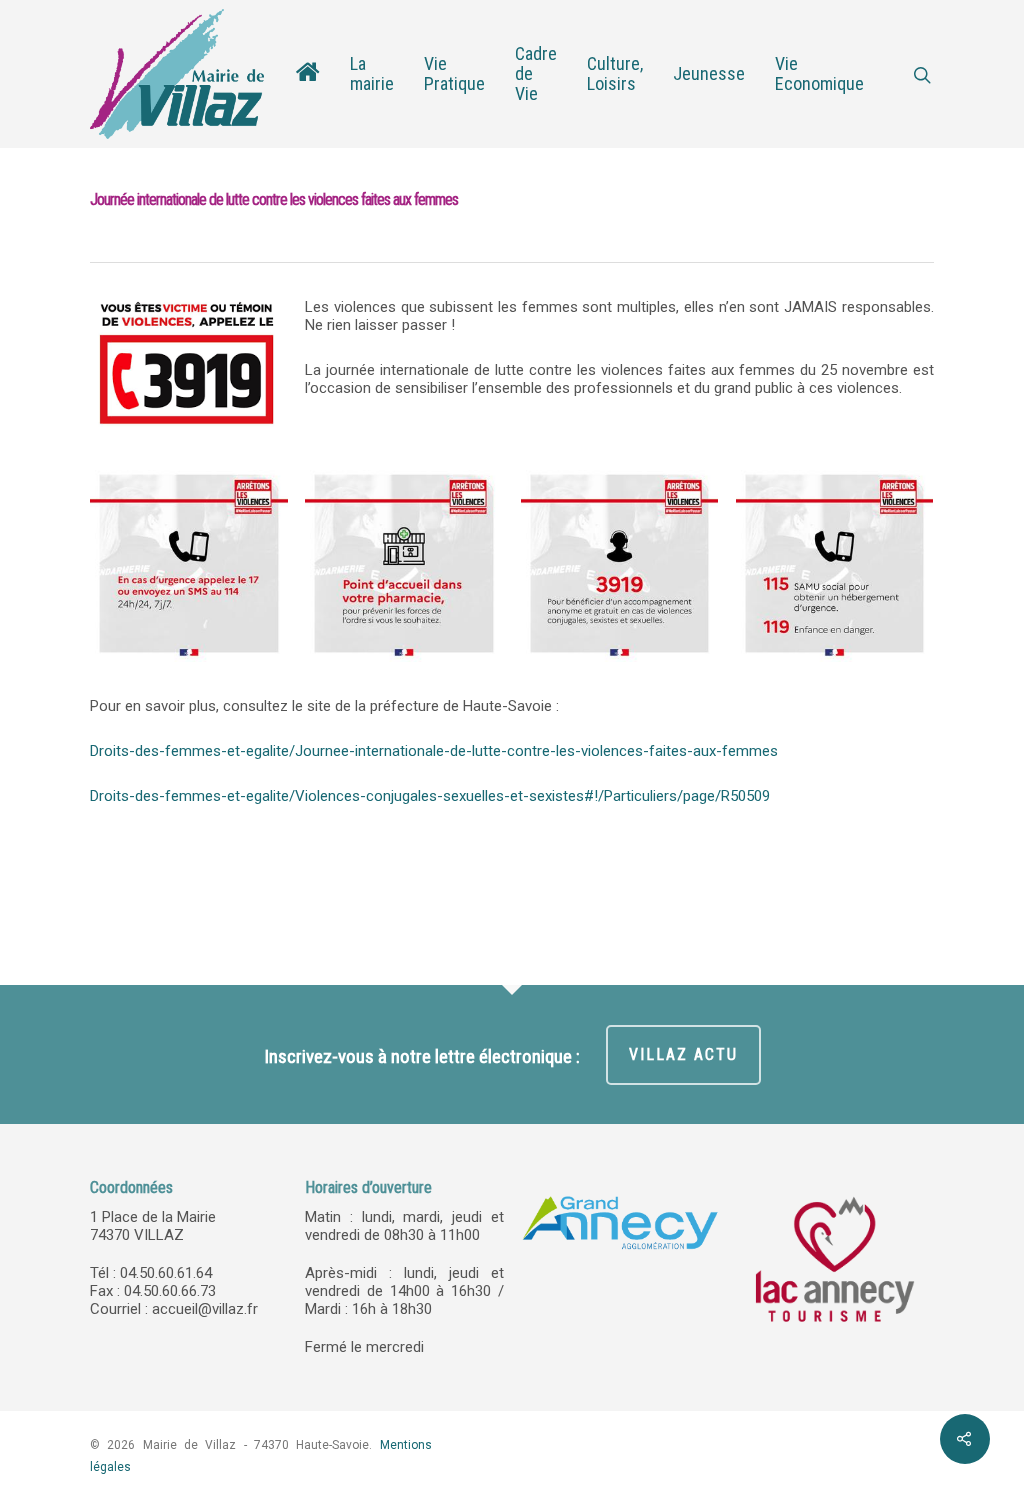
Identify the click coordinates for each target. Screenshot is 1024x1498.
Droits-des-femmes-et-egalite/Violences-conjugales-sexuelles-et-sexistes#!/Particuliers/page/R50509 (430, 796)
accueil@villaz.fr (205, 1309)
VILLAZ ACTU (683, 1054)
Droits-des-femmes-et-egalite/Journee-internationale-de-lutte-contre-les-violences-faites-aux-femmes (434, 751)
